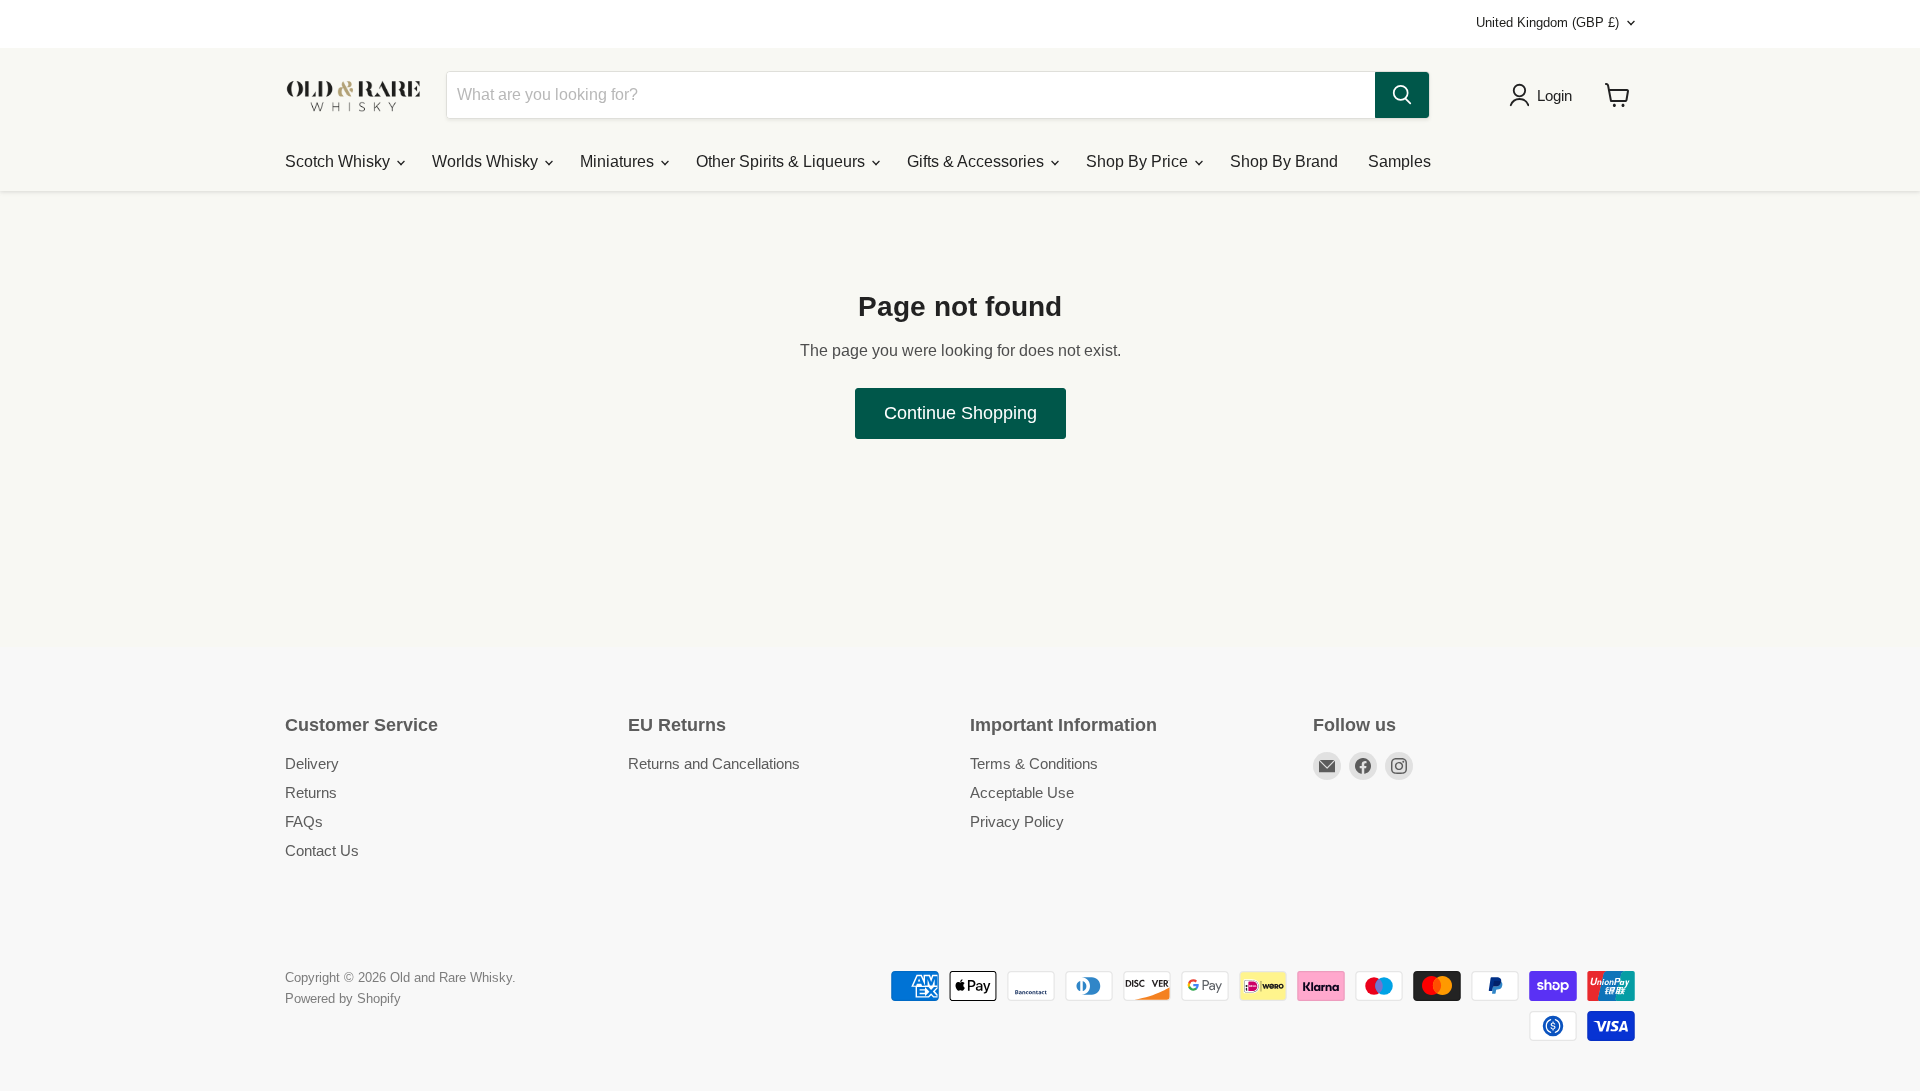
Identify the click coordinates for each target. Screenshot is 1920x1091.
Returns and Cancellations (714, 763)
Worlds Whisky (487, 161)
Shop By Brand (1284, 161)
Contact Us (322, 850)
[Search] (1402, 95)
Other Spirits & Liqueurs (782, 161)
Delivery (312, 763)
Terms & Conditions (1034, 763)
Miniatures (619, 161)
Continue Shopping (960, 413)
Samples (1399, 161)
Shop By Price (1139, 161)
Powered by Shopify (343, 998)
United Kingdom (1547, 22)
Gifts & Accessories (977, 161)
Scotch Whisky (339, 161)
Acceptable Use (1022, 792)
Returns (311, 792)
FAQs (304, 821)
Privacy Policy (1017, 821)
